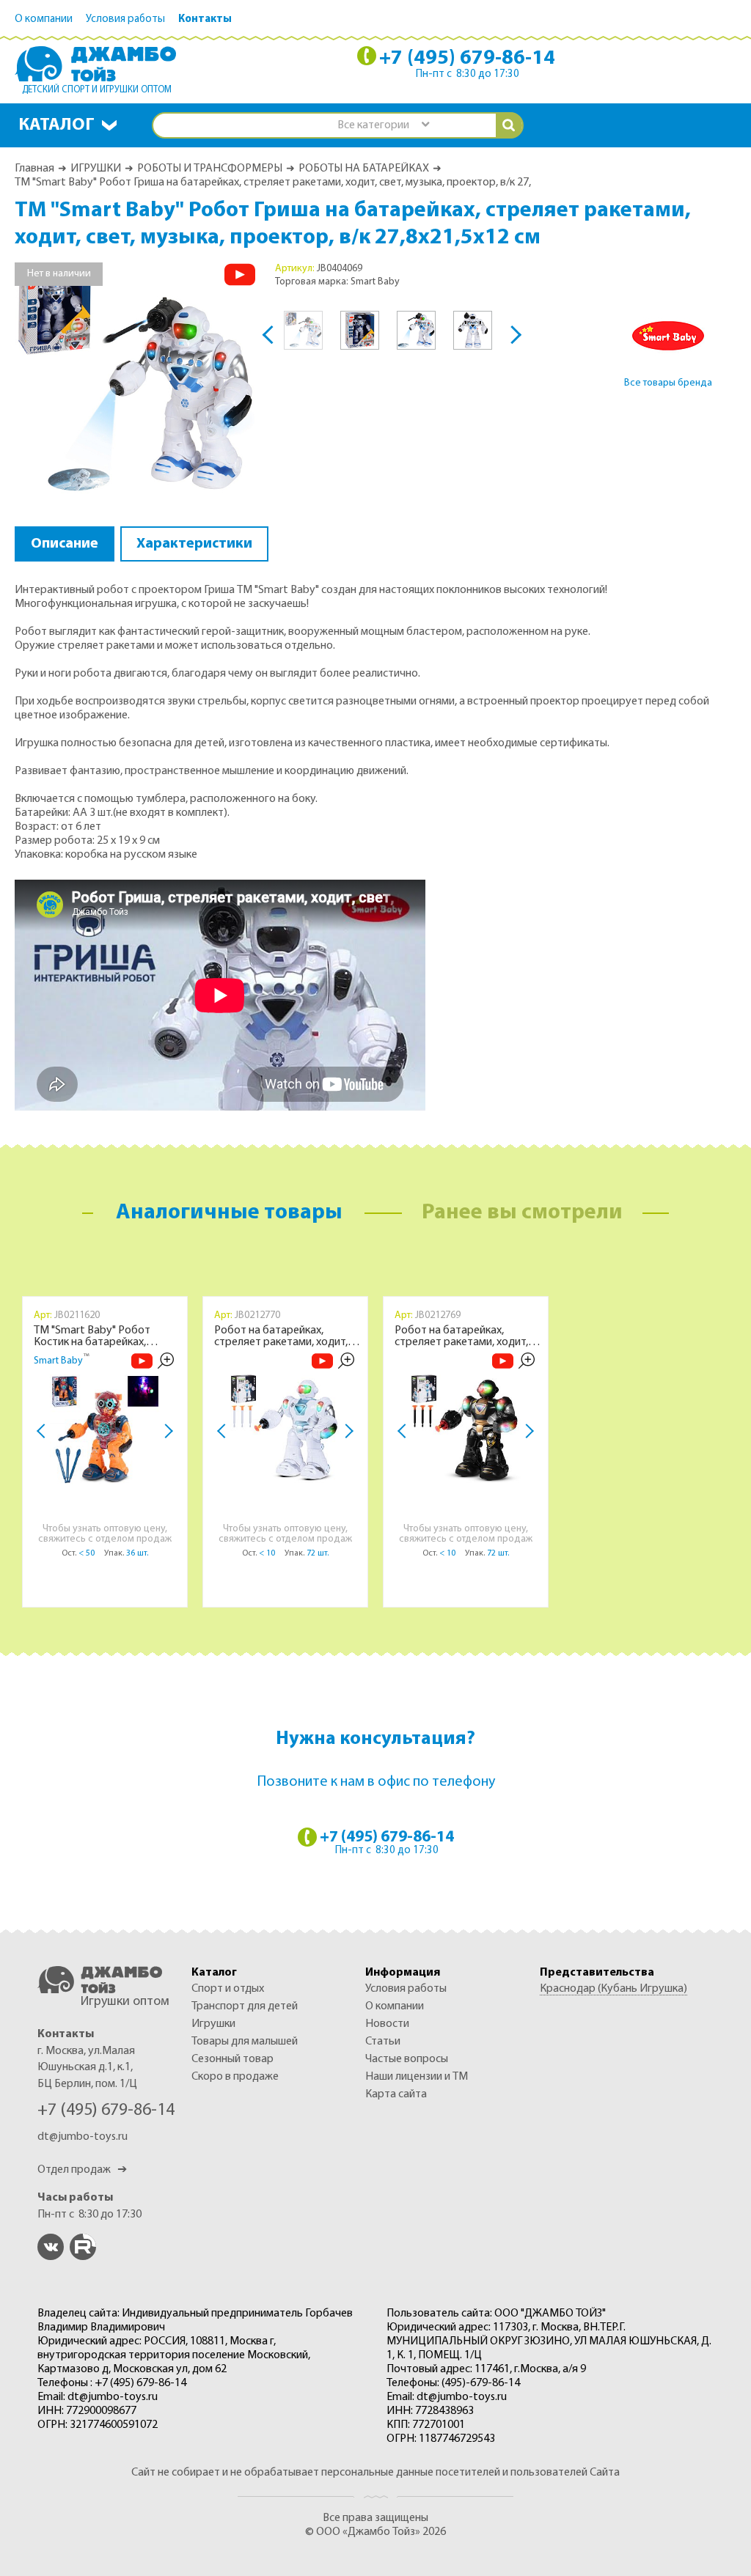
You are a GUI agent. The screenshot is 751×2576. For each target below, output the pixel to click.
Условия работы (125, 19)
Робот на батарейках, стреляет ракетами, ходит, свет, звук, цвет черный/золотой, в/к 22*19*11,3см (461, 1336)
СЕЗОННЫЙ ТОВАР (232, 2059)
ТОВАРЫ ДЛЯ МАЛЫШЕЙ (245, 2042)
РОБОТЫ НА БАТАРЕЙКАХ (364, 169)
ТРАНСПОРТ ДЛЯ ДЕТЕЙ (245, 2006)
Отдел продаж (82, 2170)
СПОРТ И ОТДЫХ (228, 1989)
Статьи (383, 2042)
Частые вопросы (407, 2059)
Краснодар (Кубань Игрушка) (613, 1989)
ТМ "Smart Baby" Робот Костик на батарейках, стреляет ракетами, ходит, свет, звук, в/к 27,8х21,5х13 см (107, 1336)
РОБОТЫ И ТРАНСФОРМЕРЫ (210, 169)
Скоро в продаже (235, 2077)
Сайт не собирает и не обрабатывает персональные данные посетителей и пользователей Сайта (375, 2473)
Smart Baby (58, 1361)
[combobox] (383, 126)
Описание (65, 544)
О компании (44, 19)
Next (512, 335)
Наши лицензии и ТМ (417, 2077)
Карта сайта (396, 2094)
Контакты (205, 19)
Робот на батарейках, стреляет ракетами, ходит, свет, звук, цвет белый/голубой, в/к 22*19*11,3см (281, 1336)
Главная (34, 169)
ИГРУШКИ (96, 169)
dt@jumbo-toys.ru (83, 2137)
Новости (387, 2024)
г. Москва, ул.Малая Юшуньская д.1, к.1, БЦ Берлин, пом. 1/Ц (87, 2068)
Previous (272, 335)
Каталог (56, 125)
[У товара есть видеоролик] (240, 275)
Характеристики (194, 544)
